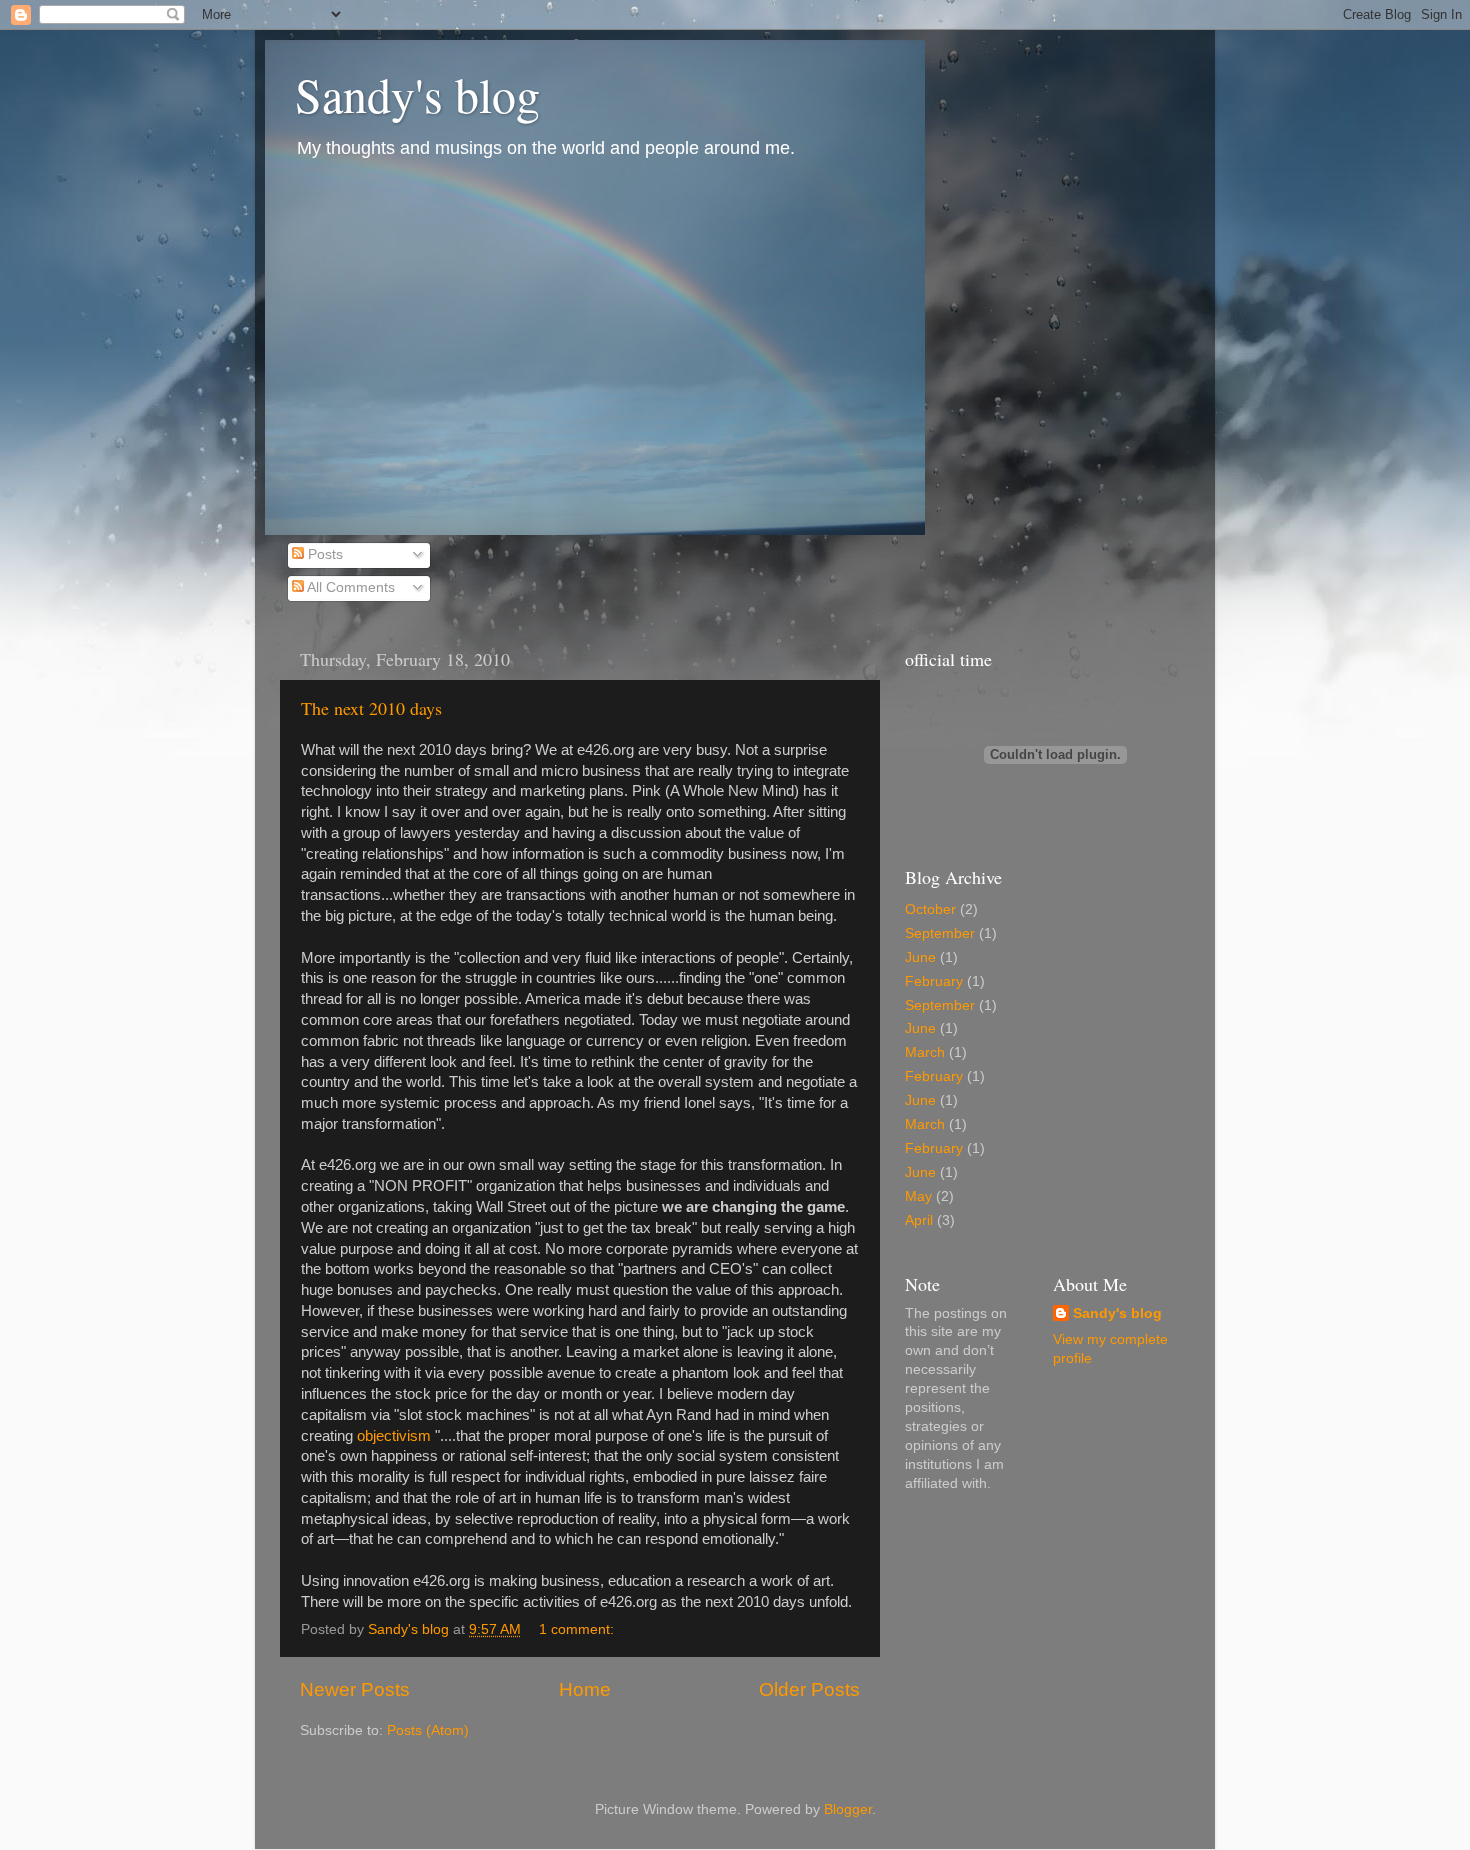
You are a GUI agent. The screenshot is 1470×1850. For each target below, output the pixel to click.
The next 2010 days (371, 708)
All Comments (349, 587)
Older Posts (809, 1689)
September (940, 933)
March (925, 1052)
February (934, 981)
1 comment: (578, 1629)
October (930, 909)
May (918, 1196)
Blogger (848, 1809)
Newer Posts (355, 1689)
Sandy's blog (417, 94)
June (920, 957)
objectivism (394, 1436)
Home (585, 1689)
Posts (323, 554)
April (919, 1220)
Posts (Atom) (428, 1730)
